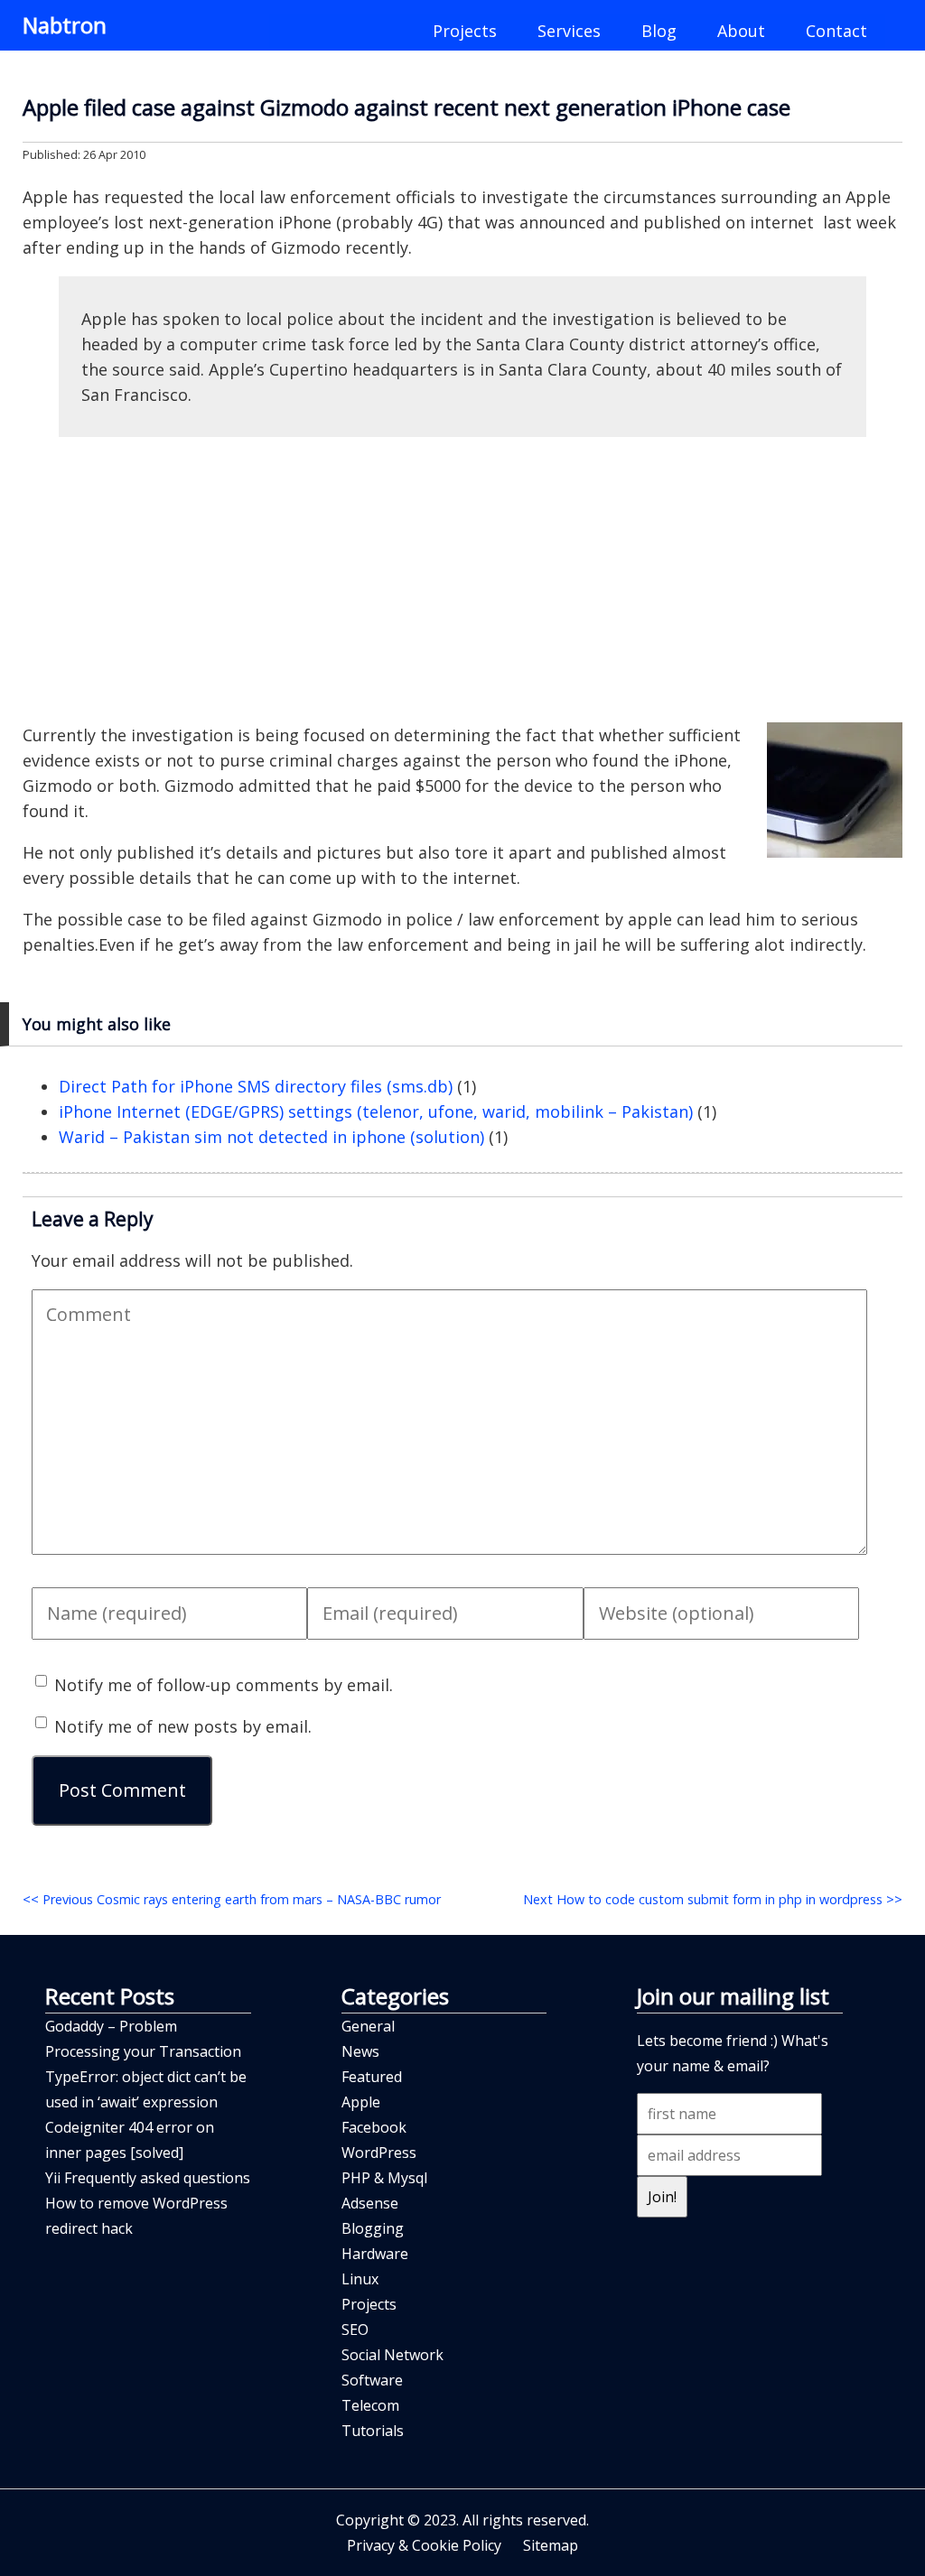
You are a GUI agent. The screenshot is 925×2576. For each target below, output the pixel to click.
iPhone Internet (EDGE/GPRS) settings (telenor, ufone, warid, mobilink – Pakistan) (376, 1111)
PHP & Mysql (384, 2178)
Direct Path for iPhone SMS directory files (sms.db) (256, 1086)
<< (232, 1899)
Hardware (375, 2254)
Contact (836, 31)
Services (569, 31)
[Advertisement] (462, 580)
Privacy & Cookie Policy (424, 2545)
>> (713, 1899)
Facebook (374, 2127)
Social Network (392, 2355)
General (368, 2026)
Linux (360, 2279)
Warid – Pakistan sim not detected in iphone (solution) (271, 1137)
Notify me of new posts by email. (183, 1726)
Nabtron (65, 25)
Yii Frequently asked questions (148, 2178)
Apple (361, 2102)
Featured (372, 2077)
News (360, 2051)
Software (372, 2380)
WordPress (379, 2153)
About (741, 31)
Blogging (373, 2228)
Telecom (370, 2405)
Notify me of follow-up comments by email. (224, 1685)
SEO (355, 2330)
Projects (465, 31)
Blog (659, 31)
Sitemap (551, 2545)
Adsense (370, 2203)
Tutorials (373, 2431)
